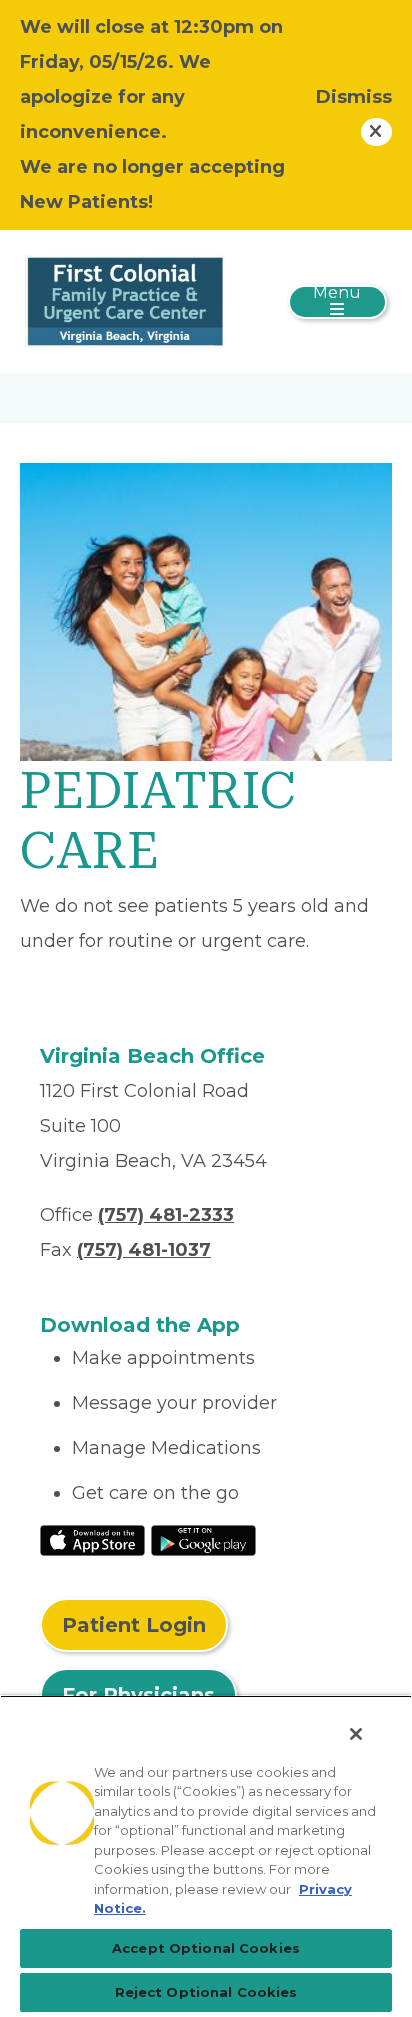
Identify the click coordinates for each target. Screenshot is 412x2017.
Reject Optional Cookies (206, 1992)
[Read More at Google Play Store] (203, 1540)
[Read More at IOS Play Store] (92, 1540)
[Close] (356, 1734)
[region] (206, 1856)
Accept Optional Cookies (206, 1948)
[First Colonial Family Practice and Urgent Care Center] (125, 300)
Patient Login (134, 1625)
